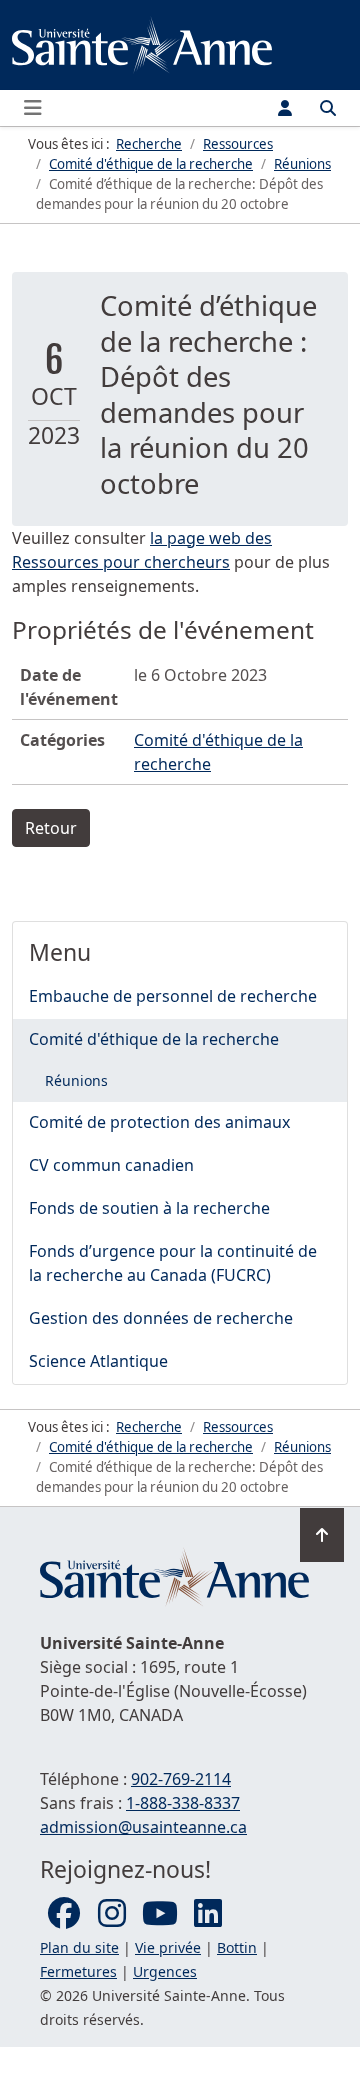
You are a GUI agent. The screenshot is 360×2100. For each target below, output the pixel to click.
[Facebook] (64, 1914)
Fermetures (78, 1971)
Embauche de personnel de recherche (173, 996)
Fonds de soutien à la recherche (149, 1208)
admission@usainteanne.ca (143, 1827)
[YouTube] (160, 1914)
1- (183, 1803)
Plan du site (79, 1947)
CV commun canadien (111, 1165)
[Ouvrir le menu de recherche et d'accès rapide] (328, 108)
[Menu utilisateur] (285, 108)
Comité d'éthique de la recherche (154, 1039)
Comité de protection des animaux (159, 1122)
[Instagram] (112, 1914)
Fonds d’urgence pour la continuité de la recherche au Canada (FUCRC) (173, 1263)
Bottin (237, 1947)
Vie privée (168, 1947)
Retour (51, 828)
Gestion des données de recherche (161, 1318)
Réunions (76, 1080)
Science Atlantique (98, 1361)
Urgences (165, 1971)
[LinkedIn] (208, 1914)
